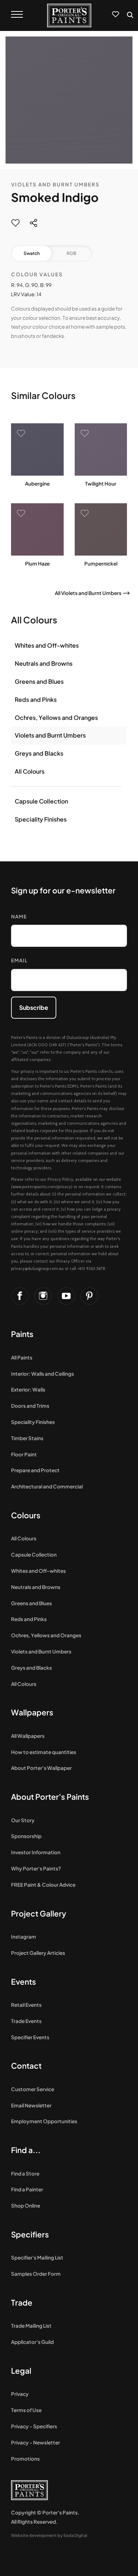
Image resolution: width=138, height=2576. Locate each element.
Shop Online (26, 2206)
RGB (71, 253)
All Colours (30, 771)
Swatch (32, 253)
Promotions (25, 2459)
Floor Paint (24, 1454)
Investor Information (36, 1852)
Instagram (24, 1937)
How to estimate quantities (44, 1752)
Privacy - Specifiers (34, 2426)
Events (24, 1982)
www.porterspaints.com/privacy (42, 1187)
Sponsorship (26, 1836)
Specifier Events (30, 2037)
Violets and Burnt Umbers (55, 184)
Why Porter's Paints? (36, 1868)
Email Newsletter (31, 2105)
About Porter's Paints (50, 1797)
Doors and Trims (30, 1406)
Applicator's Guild (32, 2342)
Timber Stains (27, 1438)
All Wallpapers (28, 1736)
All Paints (22, 1357)
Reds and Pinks (36, 699)
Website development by (49, 2535)
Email (19, 960)
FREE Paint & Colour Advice (43, 1885)
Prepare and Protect (35, 1470)
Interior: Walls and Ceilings (43, 1374)
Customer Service (33, 2089)
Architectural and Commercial (47, 1486)
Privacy (20, 2394)
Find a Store (25, 2173)
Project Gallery (39, 1913)
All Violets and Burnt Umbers (88, 593)
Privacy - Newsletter (36, 2442)
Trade (22, 2302)
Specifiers (30, 2234)
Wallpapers (32, 1712)
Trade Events (26, 2021)
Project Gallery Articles (38, 1953)
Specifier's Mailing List (37, 2257)
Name (19, 916)
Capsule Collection (41, 801)
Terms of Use (26, 2410)
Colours (26, 1515)
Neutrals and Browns (44, 663)
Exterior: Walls (28, 1389)
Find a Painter (27, 2189)
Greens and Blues (39, 681)
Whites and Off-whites (47, 645)
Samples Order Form (36, 2274)
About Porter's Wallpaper (41, 1768)
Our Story (23, 1820)
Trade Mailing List (31, 2326)
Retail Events (26, 2005)
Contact (26, 2066)
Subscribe (34, 1007)
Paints (22, 1334)
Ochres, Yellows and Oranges (56, 717)
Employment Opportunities (44, 2121)
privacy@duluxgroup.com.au (37, 1268)
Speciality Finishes (41, 819)
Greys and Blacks (39, 753)
